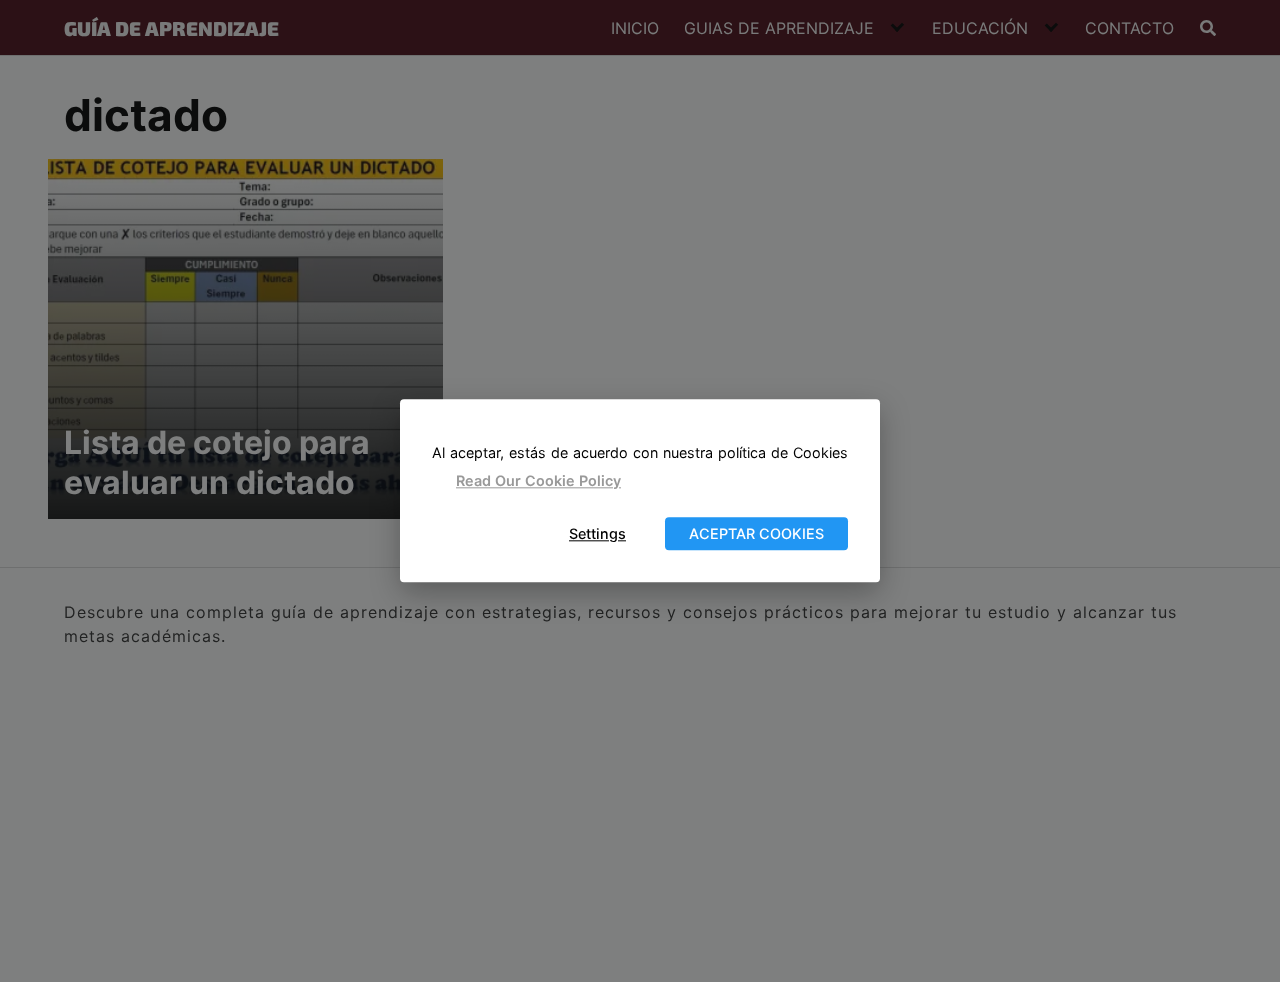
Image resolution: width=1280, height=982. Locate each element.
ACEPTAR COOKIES (756, 533)
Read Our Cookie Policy (538, 480)
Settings (597, 533)
